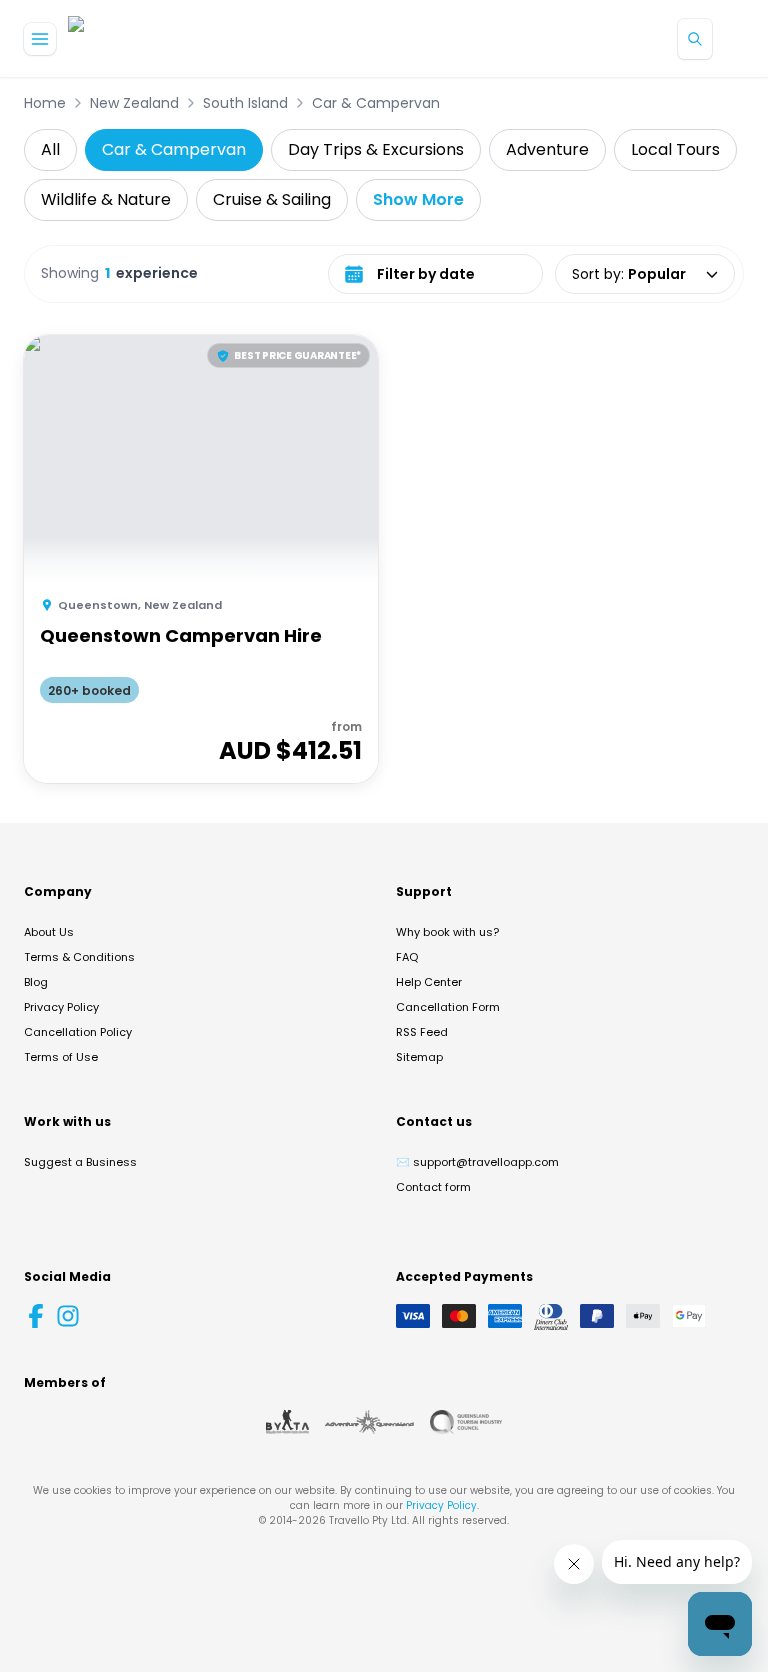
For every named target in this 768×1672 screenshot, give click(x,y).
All (50, 149)
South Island (245, 103)
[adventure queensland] (369, 1422)
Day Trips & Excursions (376, 149)
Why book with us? (447, 932)
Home (45, 103)
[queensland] (466, 1422)
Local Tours (675, 149)
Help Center (429, 982)
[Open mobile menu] (40, 39)
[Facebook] (36, 1316)
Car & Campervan (376, 103)
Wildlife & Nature (106, 199)
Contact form (433, 1187)
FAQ (407, 957)
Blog (36, 982)
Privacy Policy (61, 1007)
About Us (49, 932)
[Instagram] (68, 1316)
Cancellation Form (448, 1007)
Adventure (547, 149)
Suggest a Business (80, 1162)
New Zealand (134, 103)
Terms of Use (61, 1057)
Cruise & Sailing (272, 199)
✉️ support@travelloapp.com (477, 1162)
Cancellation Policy (78, 1032)
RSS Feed (422, 1032)
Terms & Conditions (79, 957)
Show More (418, 199)
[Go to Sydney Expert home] (132, 38)
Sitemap (419, 1057)
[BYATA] (287, 1422)
